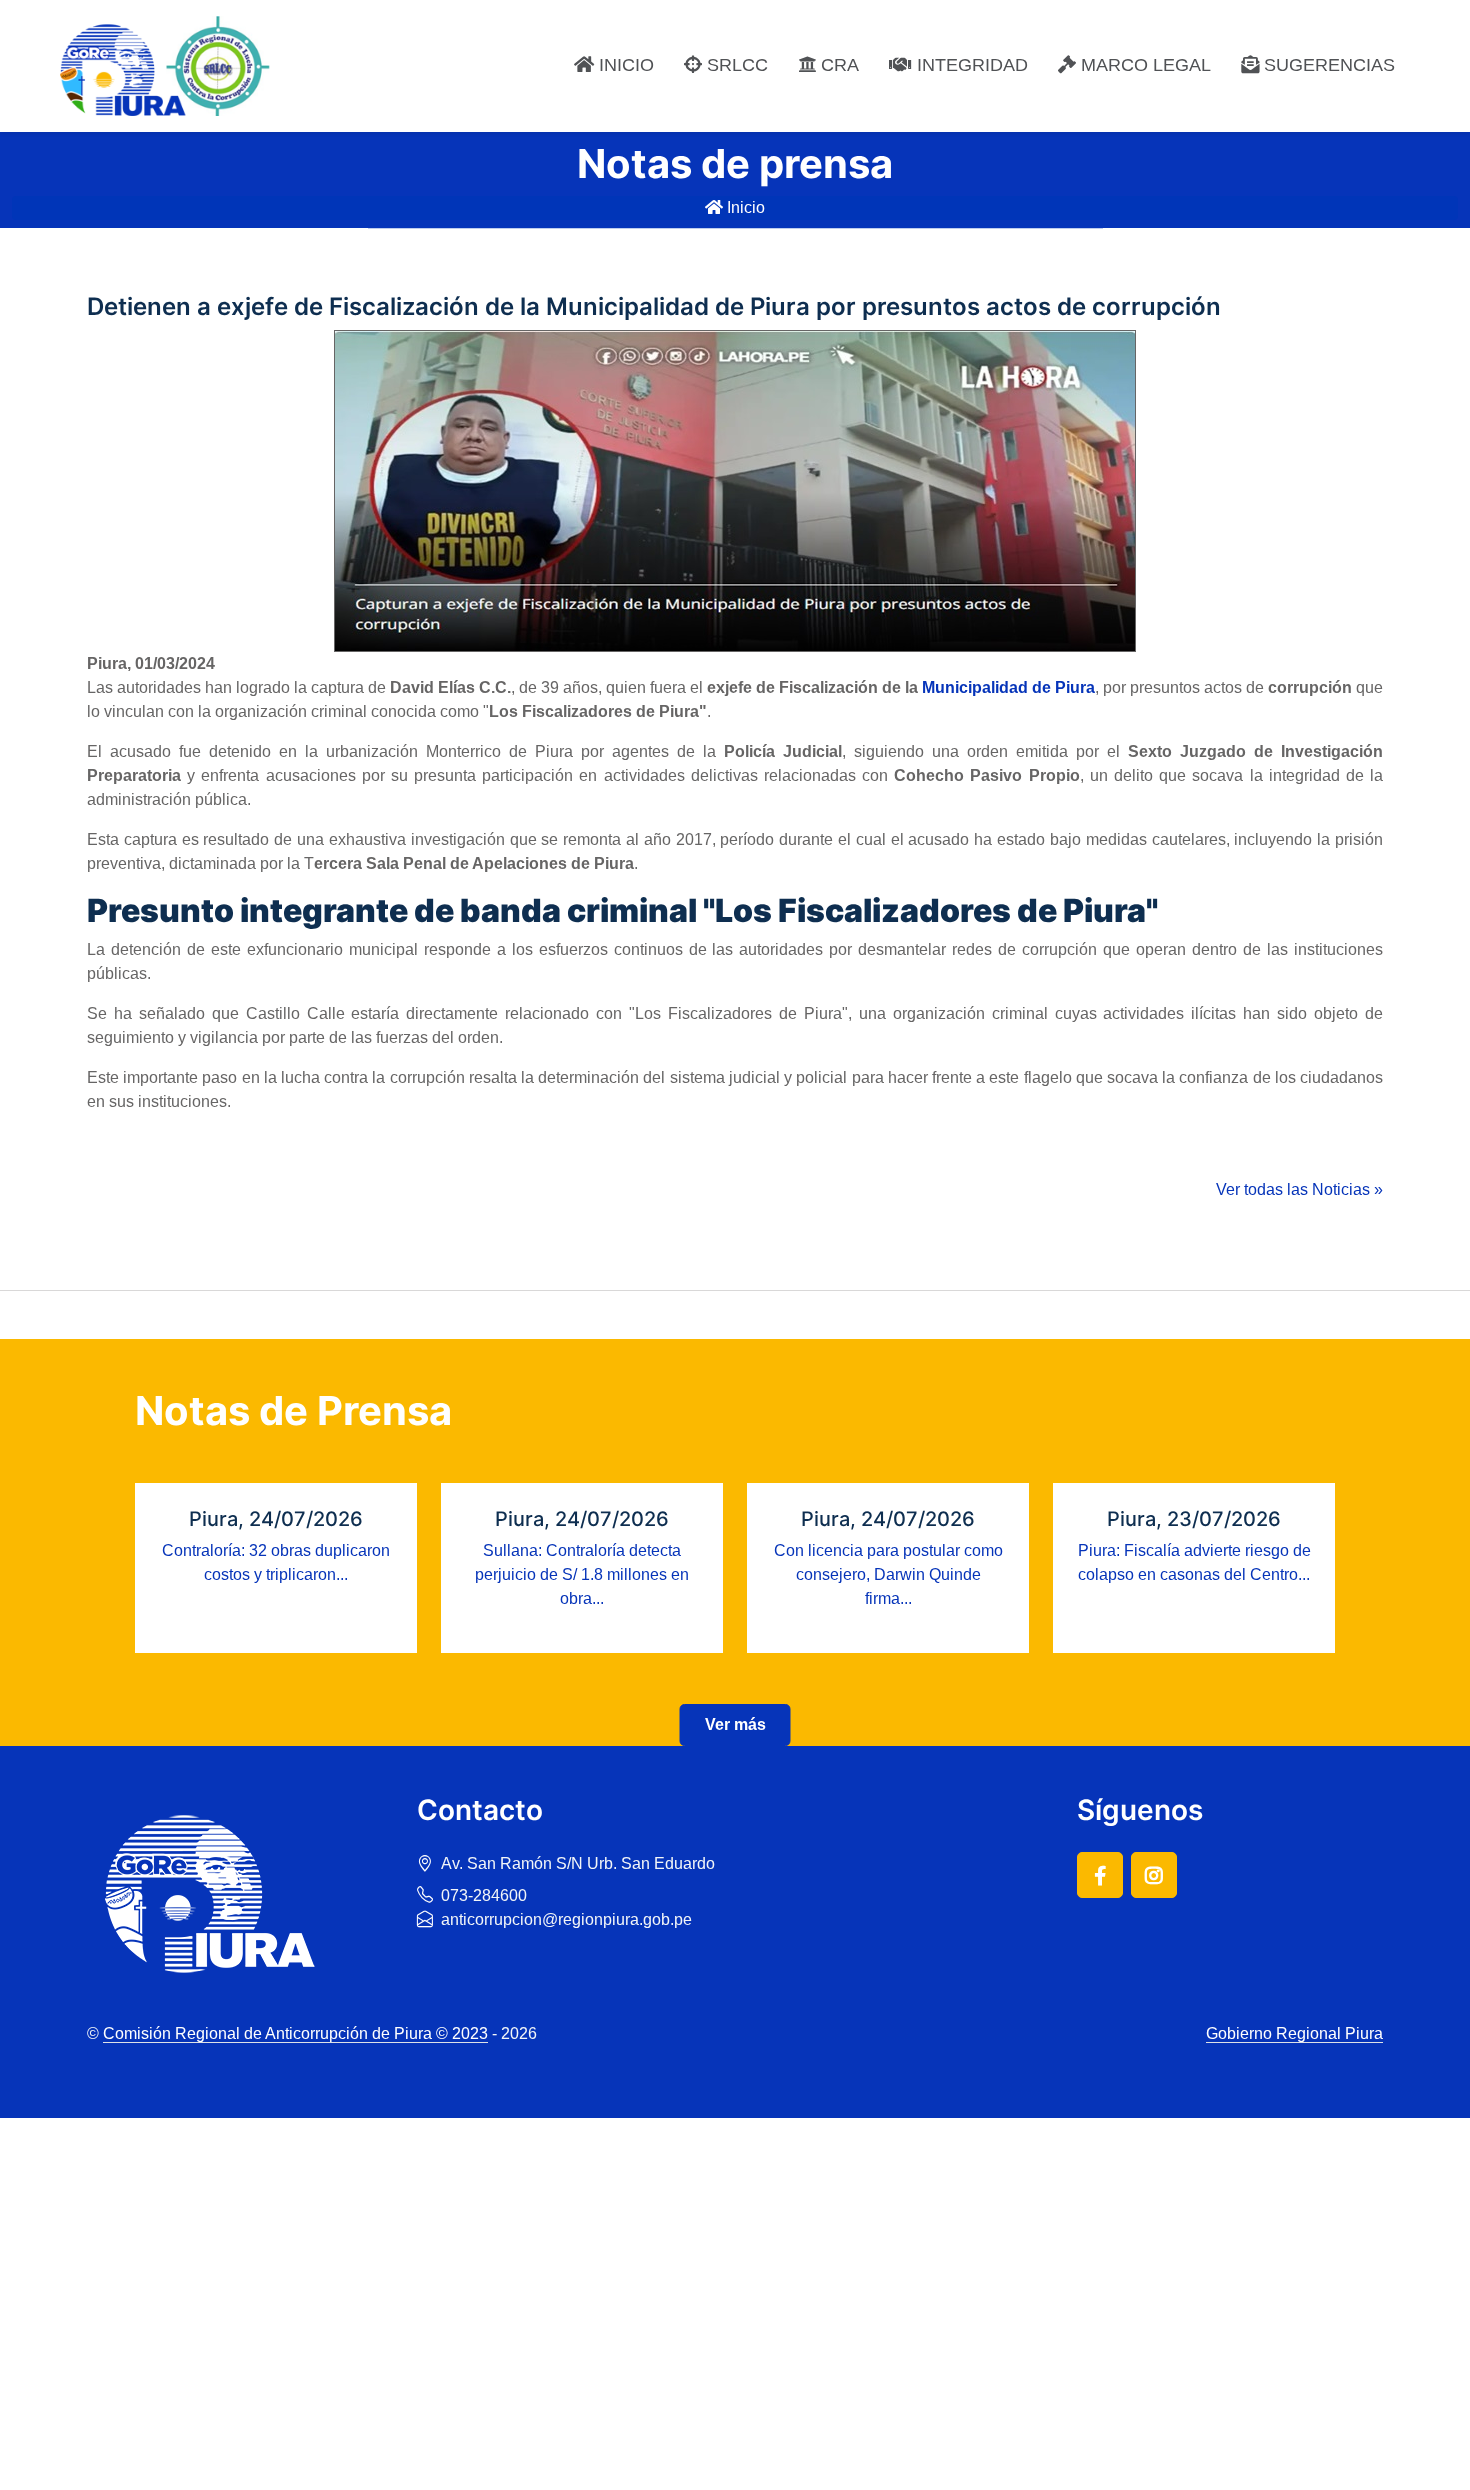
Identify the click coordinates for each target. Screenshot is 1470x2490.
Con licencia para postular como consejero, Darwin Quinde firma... (888, 1574)
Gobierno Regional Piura (1294, 2033)
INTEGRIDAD (970, 65)
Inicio (744, 207)
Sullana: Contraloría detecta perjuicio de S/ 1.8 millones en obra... (582, 1574)
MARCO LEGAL (1143, 65)
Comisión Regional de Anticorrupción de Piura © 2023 (295, 2033)
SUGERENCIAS (1327, 65)
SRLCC (735, 65)
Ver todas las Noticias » (1299, 1189)
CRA (837, 65)
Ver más (735, 1724)
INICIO (624, 65)
